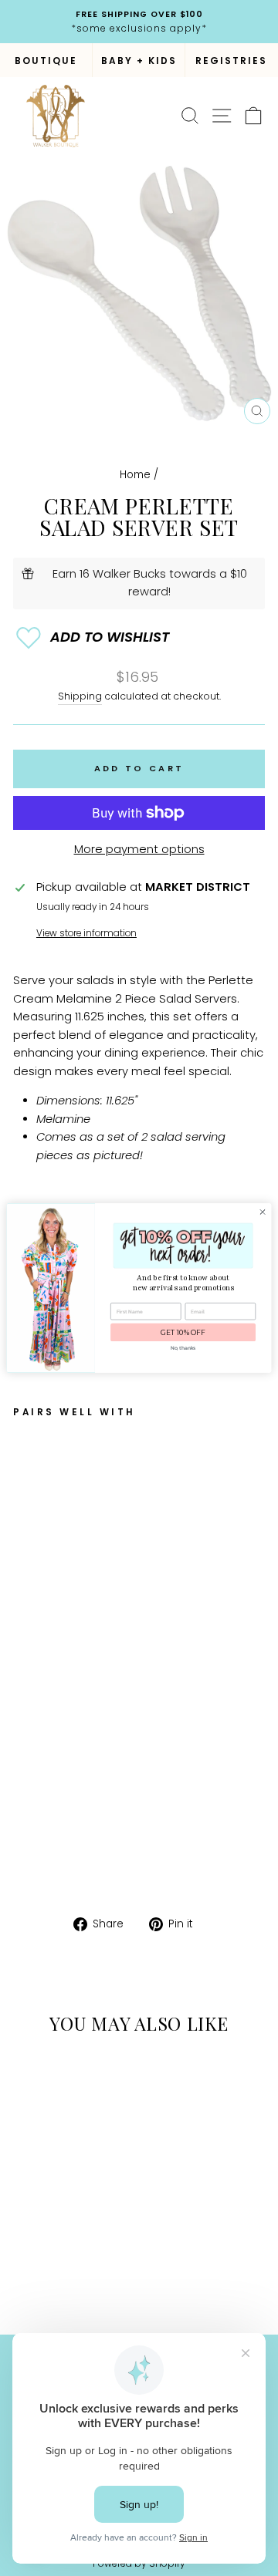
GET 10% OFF (183, 1332)
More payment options (139, 849)
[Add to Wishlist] (139, 638)
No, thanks (183, 1349)
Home (135, 475)
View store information (86, 933)
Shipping (80, 696)
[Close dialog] (262, 1212)
